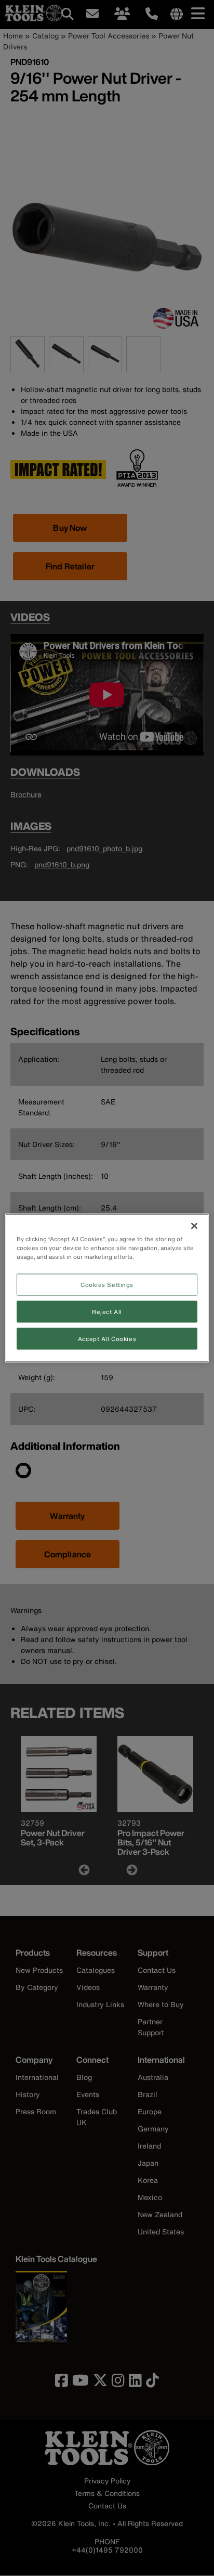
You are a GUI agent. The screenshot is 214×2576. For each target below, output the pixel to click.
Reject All (107, 1312)
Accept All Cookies (107, 1339)
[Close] (194, 1226)
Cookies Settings (107, 1285)
